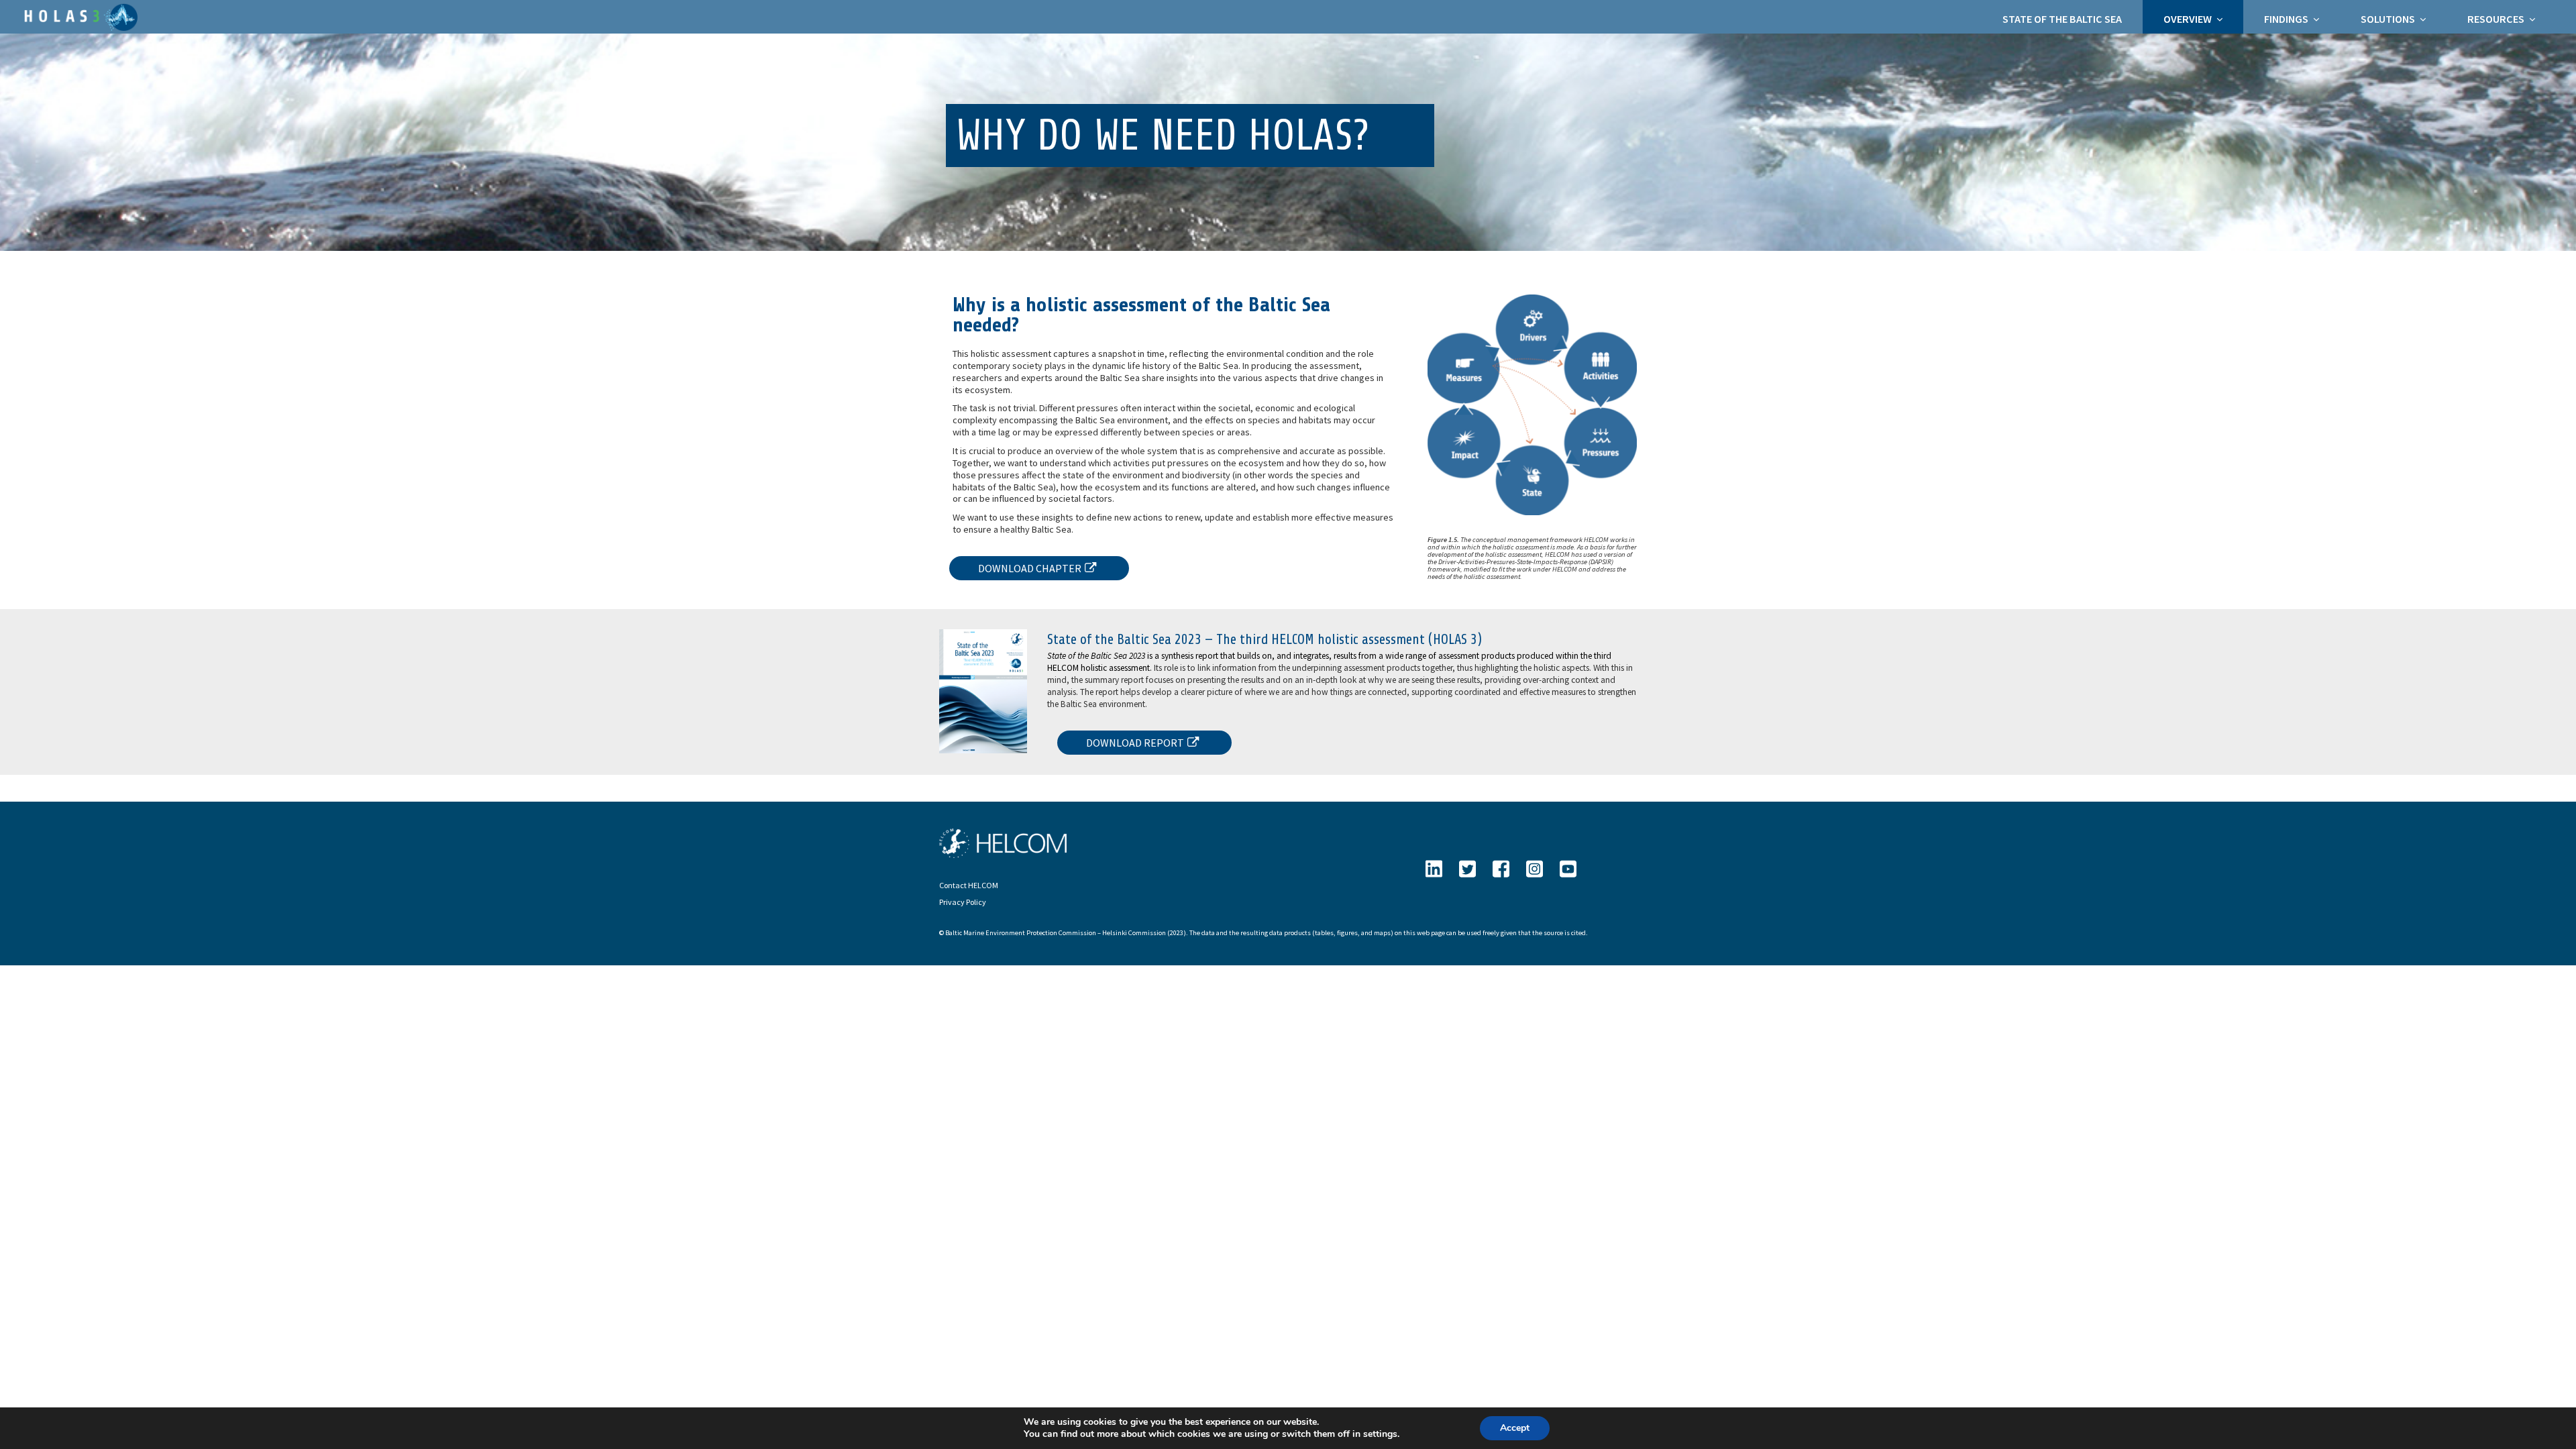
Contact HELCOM (969, 885)
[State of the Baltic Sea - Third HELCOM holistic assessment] (79, 16)
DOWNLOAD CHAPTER (1030, 568)
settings (1380, 1434)
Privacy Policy (963, 902)
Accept (1515, 1428)
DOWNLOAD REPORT (1135, 743)
